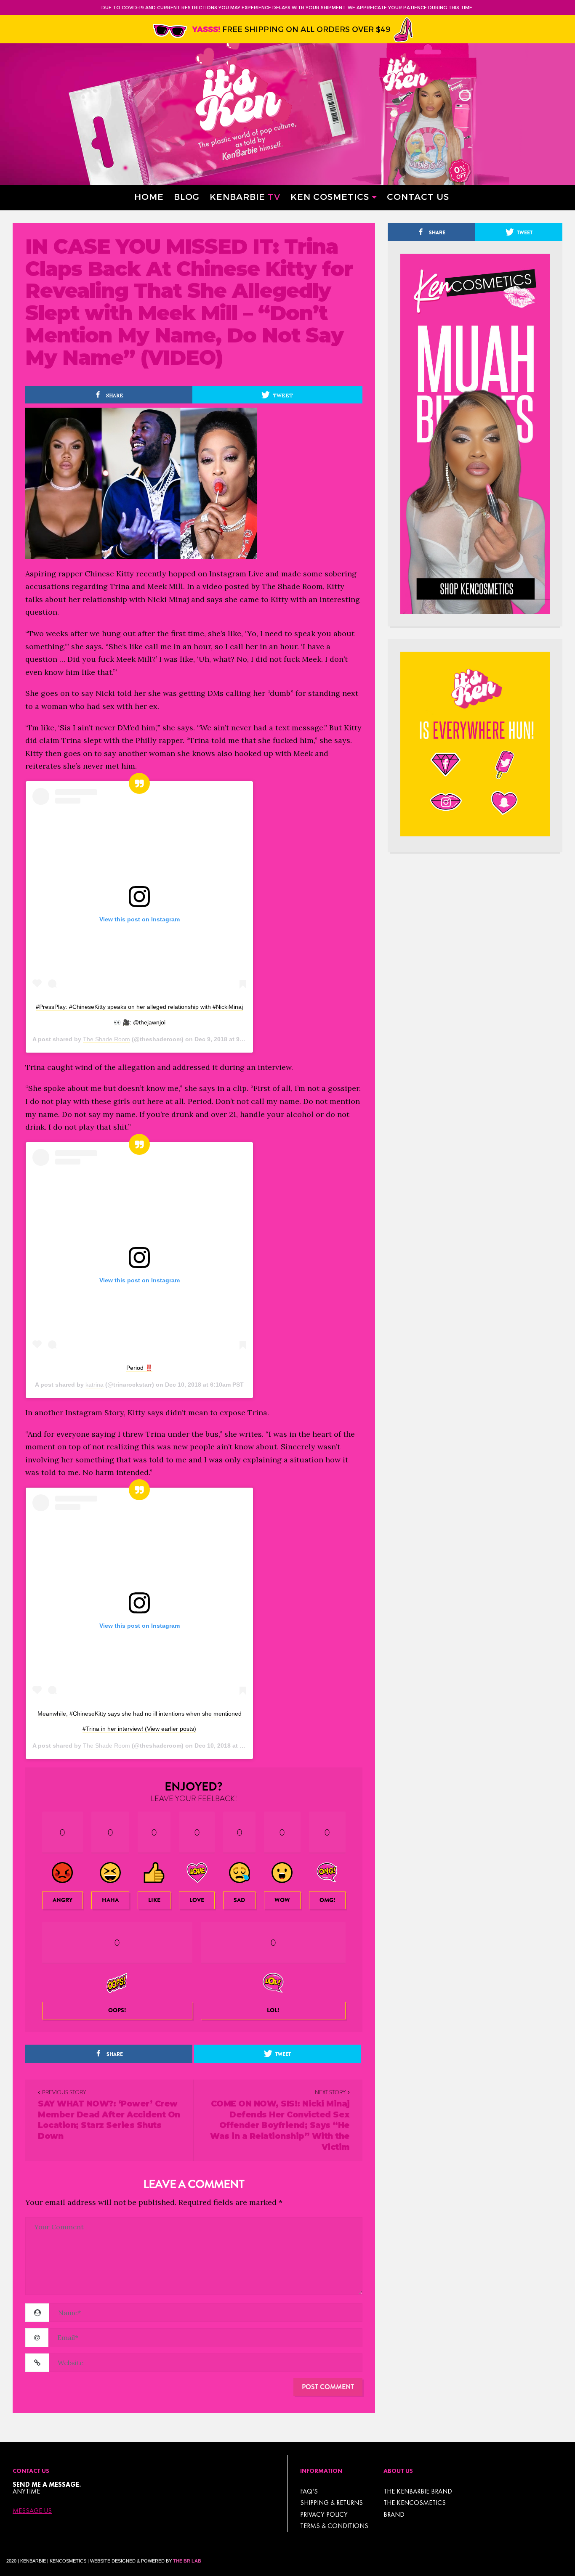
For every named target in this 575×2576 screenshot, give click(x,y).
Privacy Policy (324, 2514)
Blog (187, 196)
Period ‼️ (139, 1368)
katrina (95, 1385)
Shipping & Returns (331, 2503)
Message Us (32, 2511)
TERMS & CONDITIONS (334, 2526)
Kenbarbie (245, 196)
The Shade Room (106, 1039)
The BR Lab (187, 2561)
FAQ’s (309, 2491)
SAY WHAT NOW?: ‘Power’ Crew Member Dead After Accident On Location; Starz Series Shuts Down (109, 2120)
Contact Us (418, 196)
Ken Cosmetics (330, 196)
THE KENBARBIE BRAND (418, 2491)
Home (149, 196)
